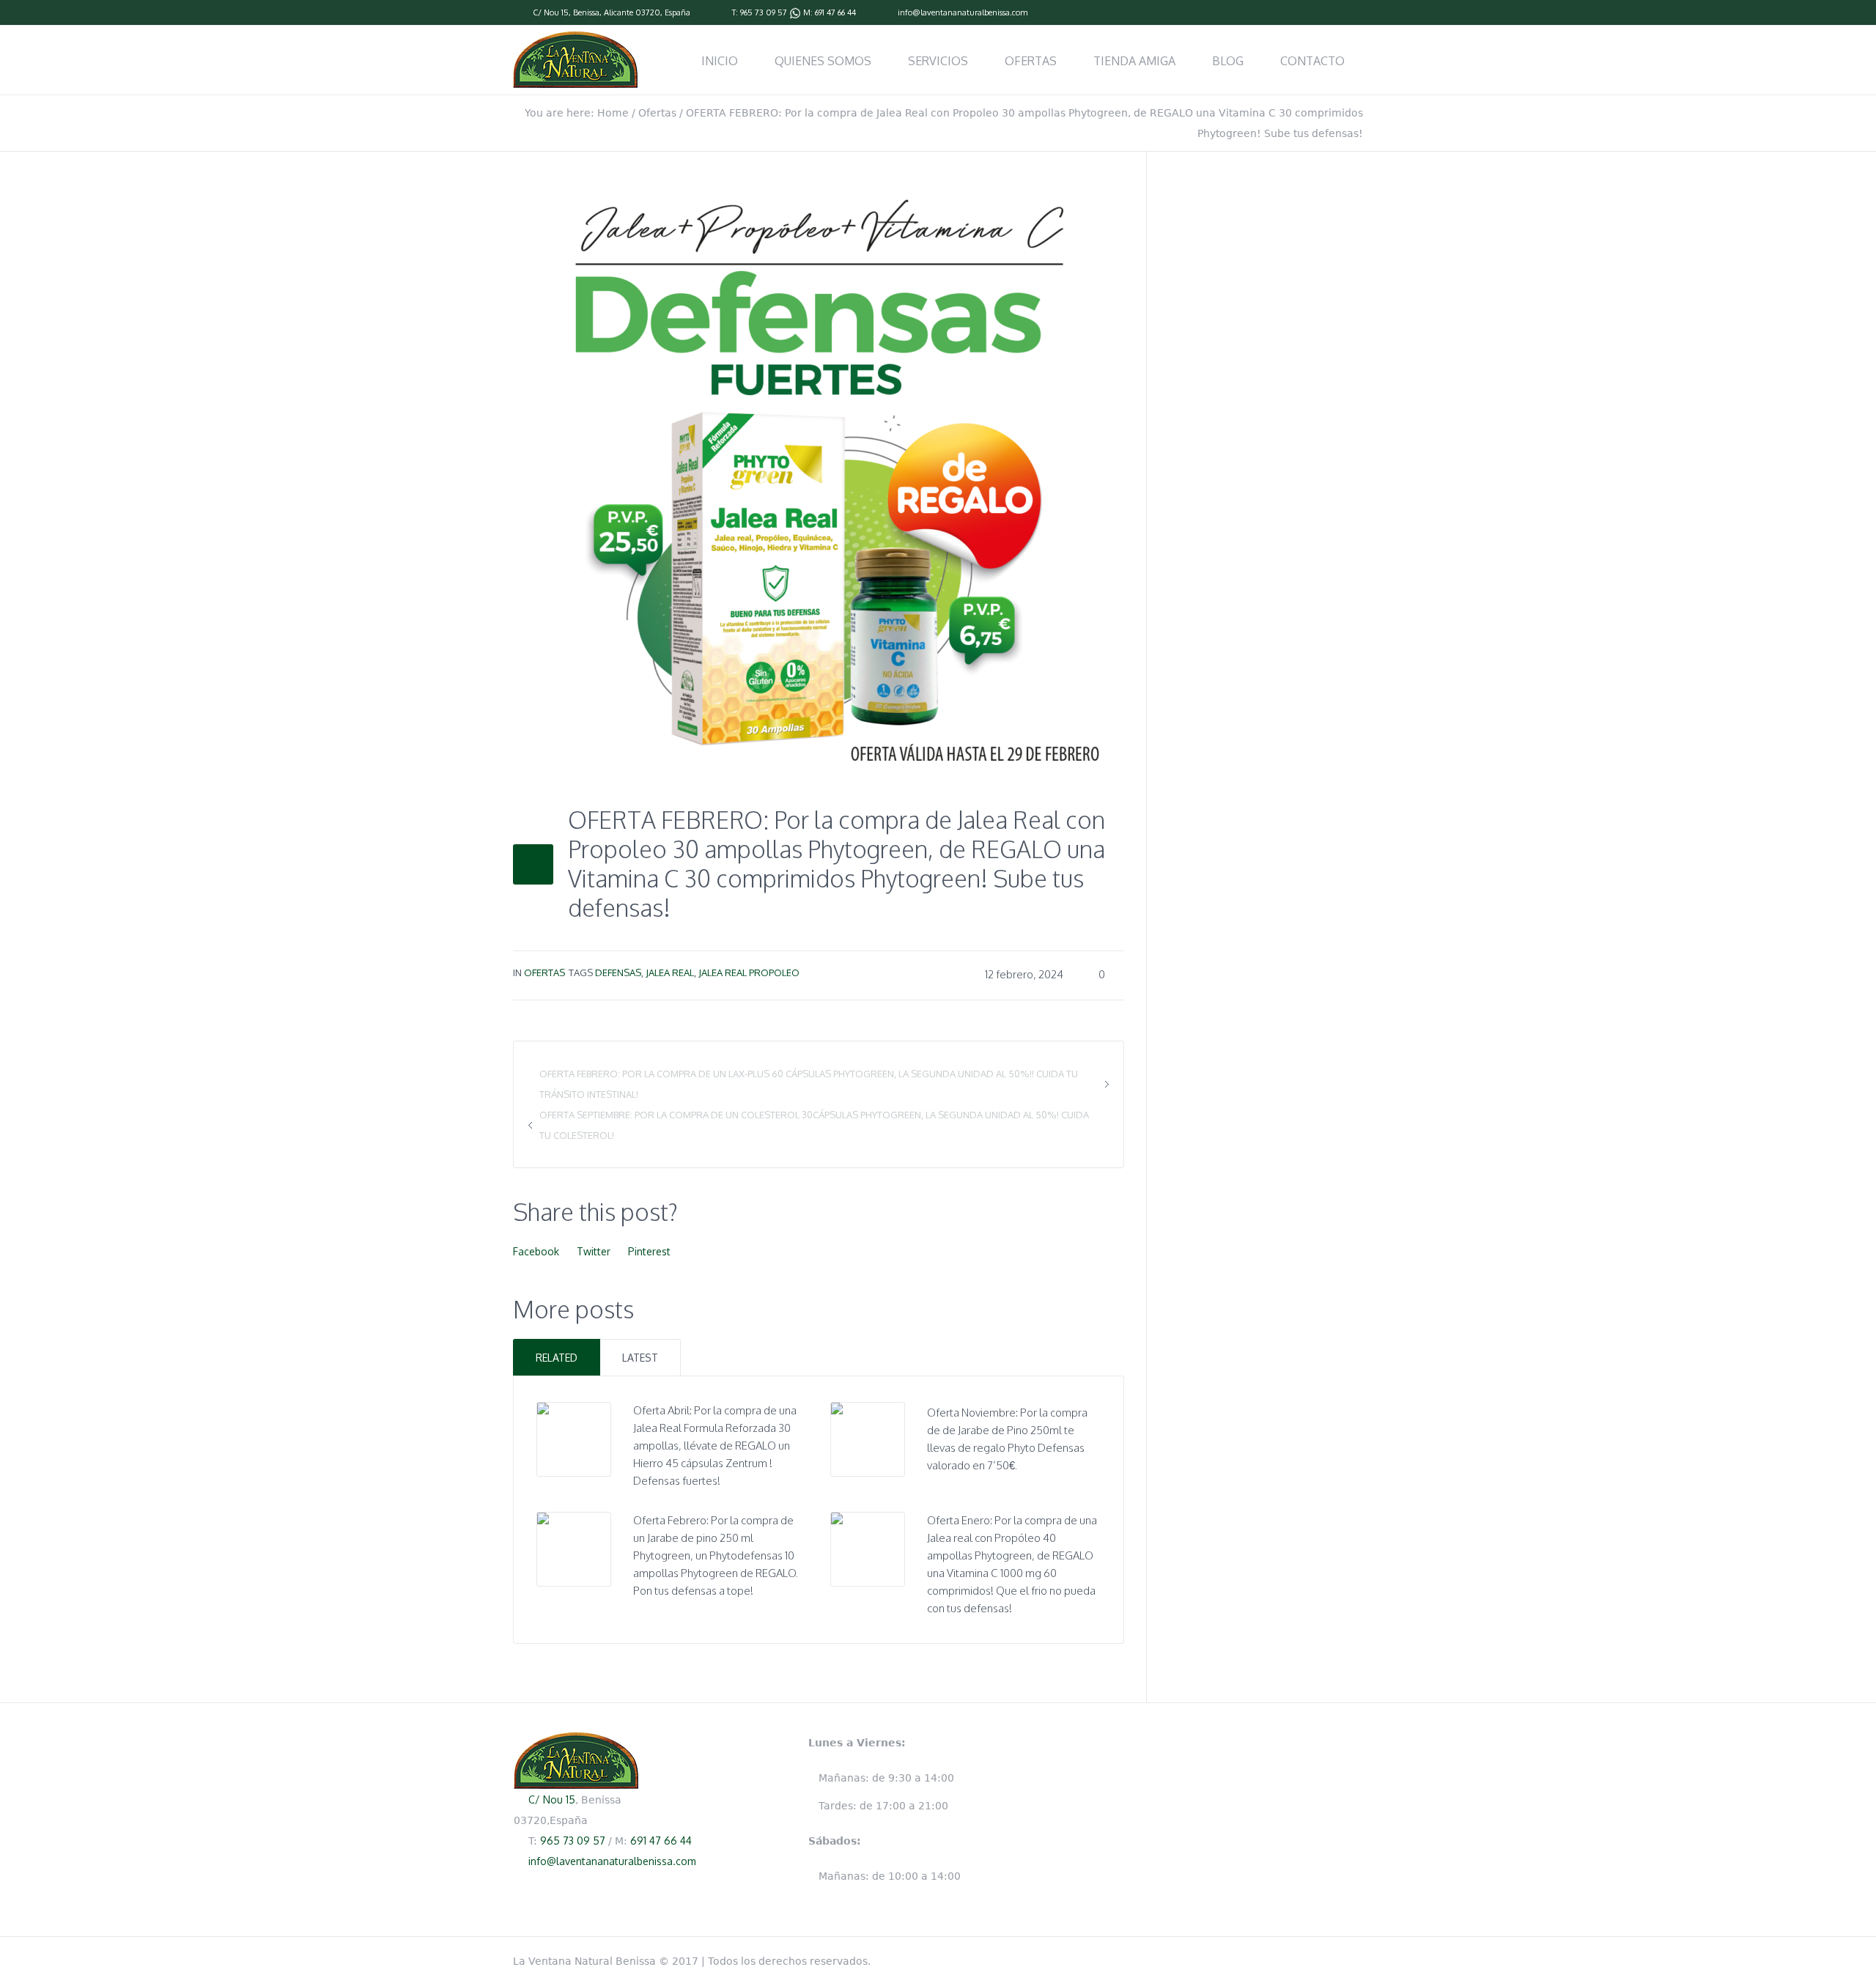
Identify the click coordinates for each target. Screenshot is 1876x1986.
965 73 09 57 (764, 12)
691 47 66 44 (835, 12)
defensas (618, 972)
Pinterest (649, 1251)
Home (613, 113)
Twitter (594, 1251)
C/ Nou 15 (551, 12)
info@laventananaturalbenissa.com (963, 12)
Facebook (536, 1251)
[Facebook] (1356, 13)
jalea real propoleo (749, 972)
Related (557, 1358)
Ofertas (657, 113)
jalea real (670, 972)
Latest (640, 1358)
